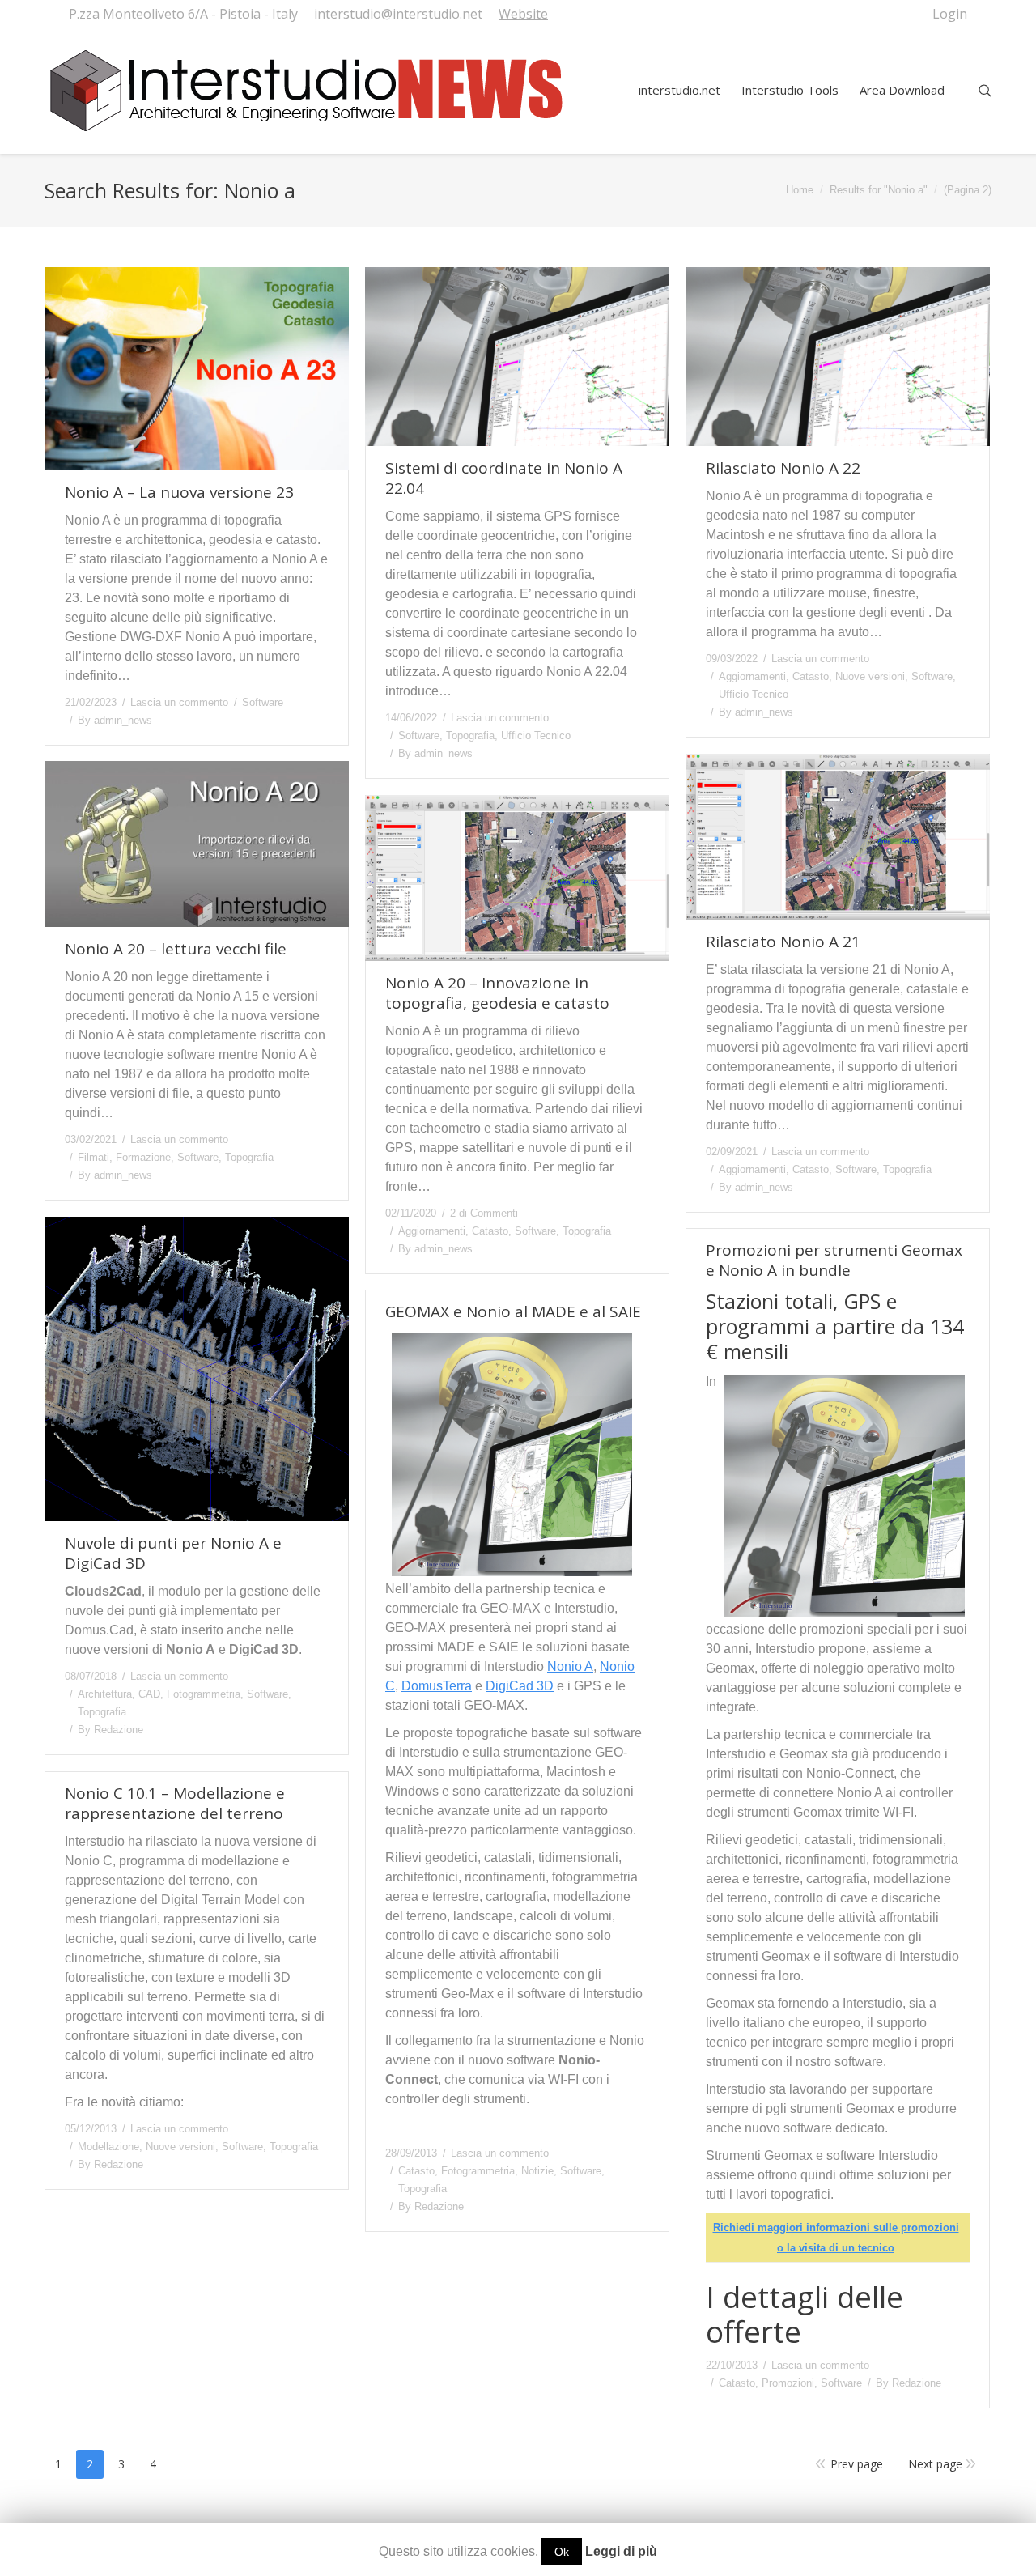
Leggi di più (621, 2551)
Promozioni (788, 2383)
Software (263, 702)
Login (950, 14)
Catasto (811, 676)
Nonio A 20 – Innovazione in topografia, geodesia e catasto (497, 993)
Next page (935, 2464)
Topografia (470, 735)
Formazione (143, 1157)
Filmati (93, 1157)
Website (523, 14)
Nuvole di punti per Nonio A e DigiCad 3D (173, 1554)
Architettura (105, 1694)
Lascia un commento (179, 702)
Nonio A (570, 1666)
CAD (149, 1694)
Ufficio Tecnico (536, 735)
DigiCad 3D (520, 1686)
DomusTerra (437, 1686)
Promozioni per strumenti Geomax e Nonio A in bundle (834, 1260)
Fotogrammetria (204, 1694)
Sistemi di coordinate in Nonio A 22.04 (504, 478)
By (115, 720)
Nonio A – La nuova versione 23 (179, 493)
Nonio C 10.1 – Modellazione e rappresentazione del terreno (175, 1804)
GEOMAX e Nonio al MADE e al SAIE (513, 1312)
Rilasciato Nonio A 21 (783, 942)
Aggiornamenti (752, 676)
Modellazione (108, 2147)
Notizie (537, 2171)
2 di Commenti (484, 1213)
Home (800, 190)
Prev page (857, 2464)
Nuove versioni (870, 676)
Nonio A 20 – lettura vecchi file (176, 949)
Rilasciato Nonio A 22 (783, 468)
